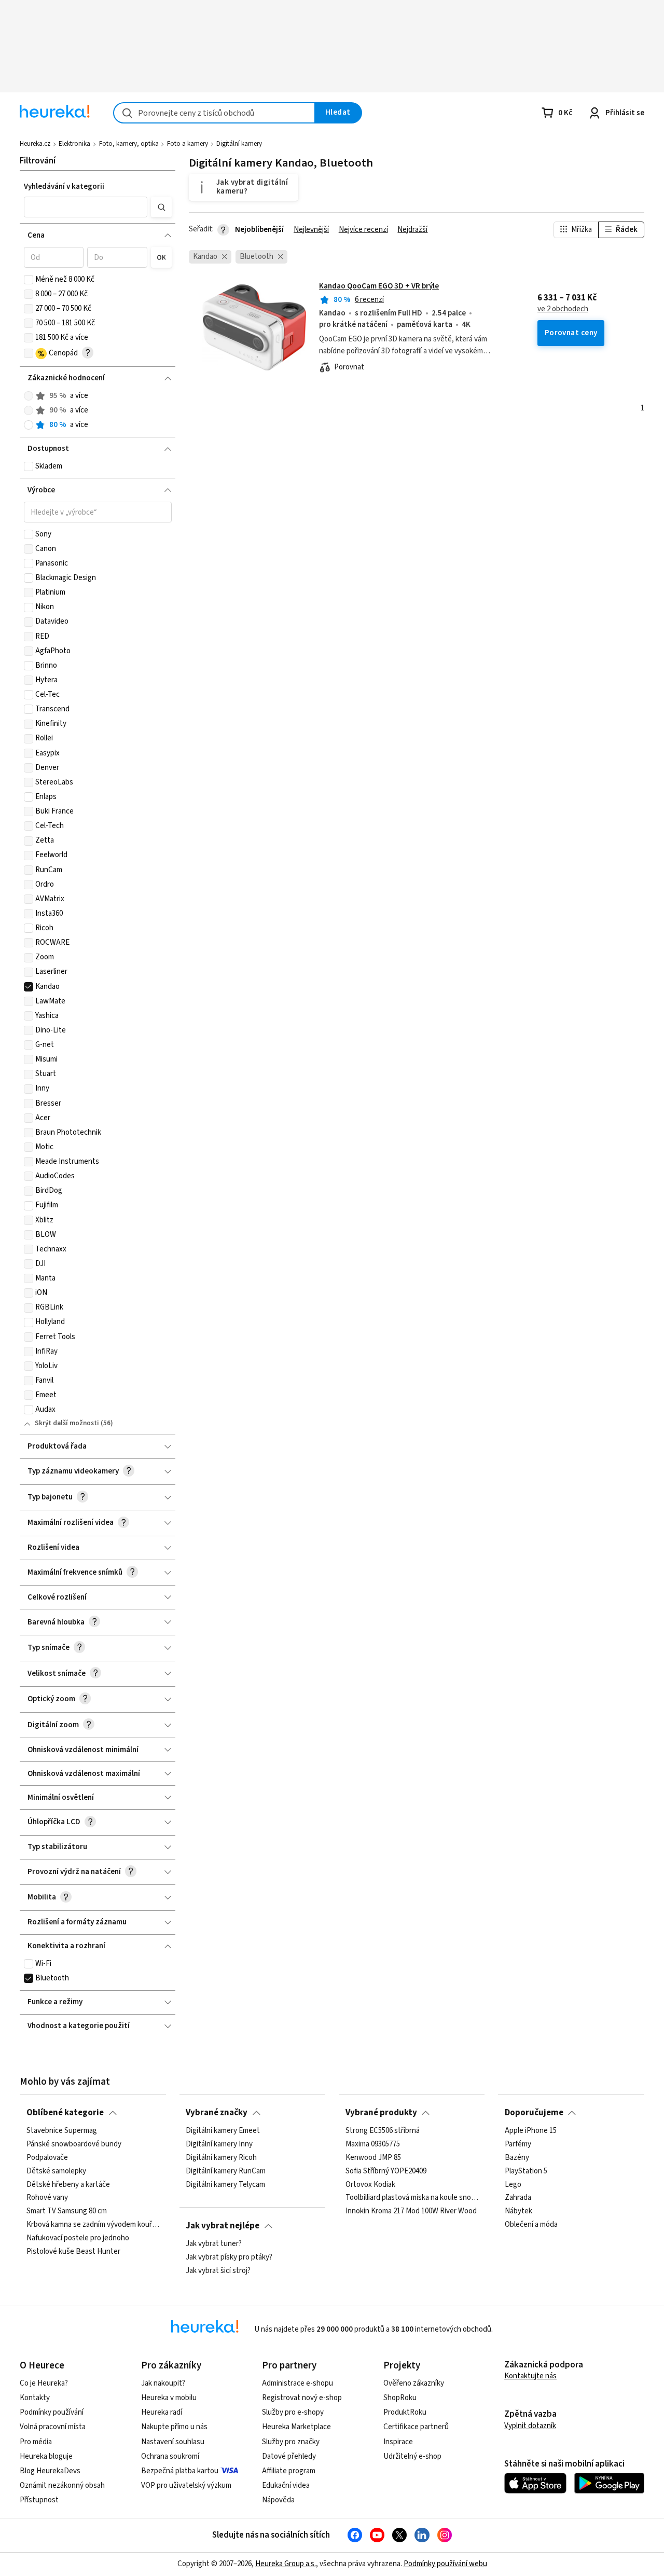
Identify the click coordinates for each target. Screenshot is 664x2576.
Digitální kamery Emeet (223, 2131)
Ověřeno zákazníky (414, 2383)
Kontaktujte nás (530, 2376)
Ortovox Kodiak (370, 2185)
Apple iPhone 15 (531, 2131)
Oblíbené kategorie (65, 2113)
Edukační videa (286, 2485)
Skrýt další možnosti (67, 1423)
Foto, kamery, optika (129, 144)
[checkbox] (29, 280)
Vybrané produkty (381, 2113)
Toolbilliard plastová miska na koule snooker (412, 2198)
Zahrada (518, 2198)
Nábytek (518, 2211)
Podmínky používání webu (445, 2564)
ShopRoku (400, 2398)
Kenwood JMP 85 (373, 2158)
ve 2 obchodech (563, 309)
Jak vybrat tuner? (214, 2244)
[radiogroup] (98, 411)
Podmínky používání (52, 2412)
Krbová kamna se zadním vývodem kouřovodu (93, 2225)
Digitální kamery (239, 144)
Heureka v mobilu (169, 2398)
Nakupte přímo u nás (174, 2427)
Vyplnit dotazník (530, 2426)
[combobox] (214, 113)
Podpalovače (47, 2158)
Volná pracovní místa (53, 2427)
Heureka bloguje (46, 2456)
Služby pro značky (291, 2442)
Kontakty (35, 2398)
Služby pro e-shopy (293, 2412)
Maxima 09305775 (373, 2144)
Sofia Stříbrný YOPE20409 (386, 2171)
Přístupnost (39, 2500)
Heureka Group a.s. (286, 2564)
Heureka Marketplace (296, 2427)
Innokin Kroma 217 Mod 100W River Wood (411, 2211)
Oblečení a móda (531, 2225)
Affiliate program (289, 2471)
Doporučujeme (534, 2113)
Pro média (36, 2442)
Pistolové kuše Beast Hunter (73, 2252)
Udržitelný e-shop (412, 2456)
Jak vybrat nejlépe (223, 2226)
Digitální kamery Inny (219, 2144)
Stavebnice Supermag (62, 2131)
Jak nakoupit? (163, 2383)
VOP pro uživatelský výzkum (186, 2485)
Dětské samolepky (56, 2171)
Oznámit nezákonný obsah (62, 2485)
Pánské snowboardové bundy (74, 2144)
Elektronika (74, 144)
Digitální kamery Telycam (225, 2185)
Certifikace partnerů (416, 2427)
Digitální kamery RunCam (226, 2171)
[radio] (29, 396)
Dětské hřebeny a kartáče (68, 2185)
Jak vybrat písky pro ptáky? (229, 2257)
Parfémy (518, 2144)
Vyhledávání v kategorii (64, 187)
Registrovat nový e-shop (302, 2398)
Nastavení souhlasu (173, 2442)
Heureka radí (162, 2412)
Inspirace (398, 2442)
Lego (513, 2185)
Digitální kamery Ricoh (221, 2158)
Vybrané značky (217, 2113)
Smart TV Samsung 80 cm (67, 2211)
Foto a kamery (188, 144)
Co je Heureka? (44, 2383)
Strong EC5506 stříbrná (383, 2131)
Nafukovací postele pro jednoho (78, 2238)
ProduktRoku (405, 2412)
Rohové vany (47, 2198)
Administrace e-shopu (298, 2383)
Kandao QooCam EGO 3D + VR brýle (379, 286)
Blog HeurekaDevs (50, 2471)
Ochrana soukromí (170, 2456)
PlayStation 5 (526, 2171)
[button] (86, 207)
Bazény (517, 2158)
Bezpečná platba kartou (180, 2471)
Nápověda (278, 2500)
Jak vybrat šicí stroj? (218, 2271)
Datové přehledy (289, 2456)
